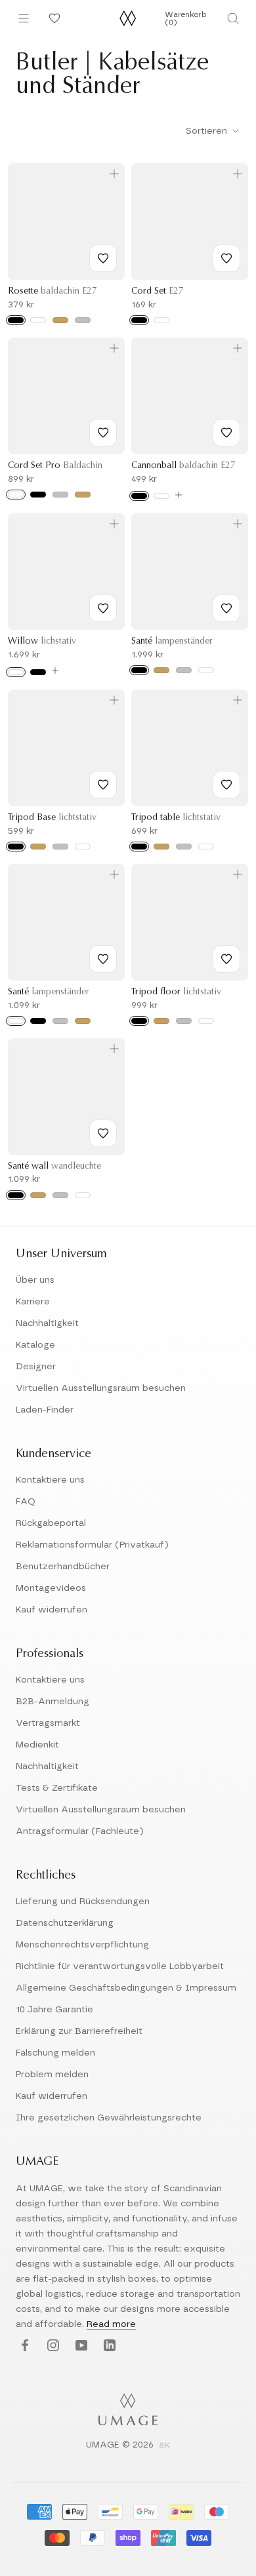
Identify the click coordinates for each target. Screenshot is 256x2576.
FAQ (26, 1502)
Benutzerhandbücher (63, 1567)
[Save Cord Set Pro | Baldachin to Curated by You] (103, 433)
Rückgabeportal (51, 1523)
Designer (36, 1367)
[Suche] (233, 18)
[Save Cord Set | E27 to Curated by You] (226, 258)
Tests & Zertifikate (57, 1788)
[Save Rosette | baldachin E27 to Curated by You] (103, 258)
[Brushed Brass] (161, 670)
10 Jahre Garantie (54, 2010)
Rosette (53, 292)
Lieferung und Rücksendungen (83, 1902)
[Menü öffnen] (24, 18)
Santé (172, 642)
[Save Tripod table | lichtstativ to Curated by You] (226, 785)
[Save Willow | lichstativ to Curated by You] (103, 608)
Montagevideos (51, 1588)
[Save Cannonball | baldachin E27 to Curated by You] (226, 433)
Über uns (35, 1280)
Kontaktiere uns (50, 1480)
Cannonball (183, 466)
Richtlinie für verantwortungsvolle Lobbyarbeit (120, 1966)
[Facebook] (23, 2346)
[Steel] (83, 320)
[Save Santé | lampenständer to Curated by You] (226, 608)
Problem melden (52, 2075)
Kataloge (35, 1345)
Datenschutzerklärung (65, 1923)
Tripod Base (52, 818)
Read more (111, 2324)
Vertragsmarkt (48, 1723)
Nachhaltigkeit (47, 1323)
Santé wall (54, 1167)
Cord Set (158, 292)
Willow (42, 642)
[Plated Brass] (83, 495)
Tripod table (176, 818)
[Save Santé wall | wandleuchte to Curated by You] (103, 1133)
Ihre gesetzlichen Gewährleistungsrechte (109, 2118)
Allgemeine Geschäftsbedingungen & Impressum (126, 1988)
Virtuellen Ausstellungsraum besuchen (101, 1388)
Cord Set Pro (55, 466)
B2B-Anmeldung (53, 1702)
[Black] (16, 320)
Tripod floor (176, 992)
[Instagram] (52, 2346)
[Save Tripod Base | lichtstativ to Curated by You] (103, 785)
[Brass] (60, 320)
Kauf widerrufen (52, 1610)
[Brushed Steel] (60, 495)
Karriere (33, 1302)
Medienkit (37, 1745)
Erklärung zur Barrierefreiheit (79, 2031)
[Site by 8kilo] (165, 2446)
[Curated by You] (53, 18)
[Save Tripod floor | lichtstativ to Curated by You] (226, 959)
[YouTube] (80, 2346)
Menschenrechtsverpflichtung (82, 1945)
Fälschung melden (55, 2053)
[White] (38, 320)
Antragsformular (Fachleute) (80, 1831)
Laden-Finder (45, 1410)
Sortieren (208, 131)
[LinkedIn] (108, 2346)
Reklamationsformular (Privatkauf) (92, 1545)
